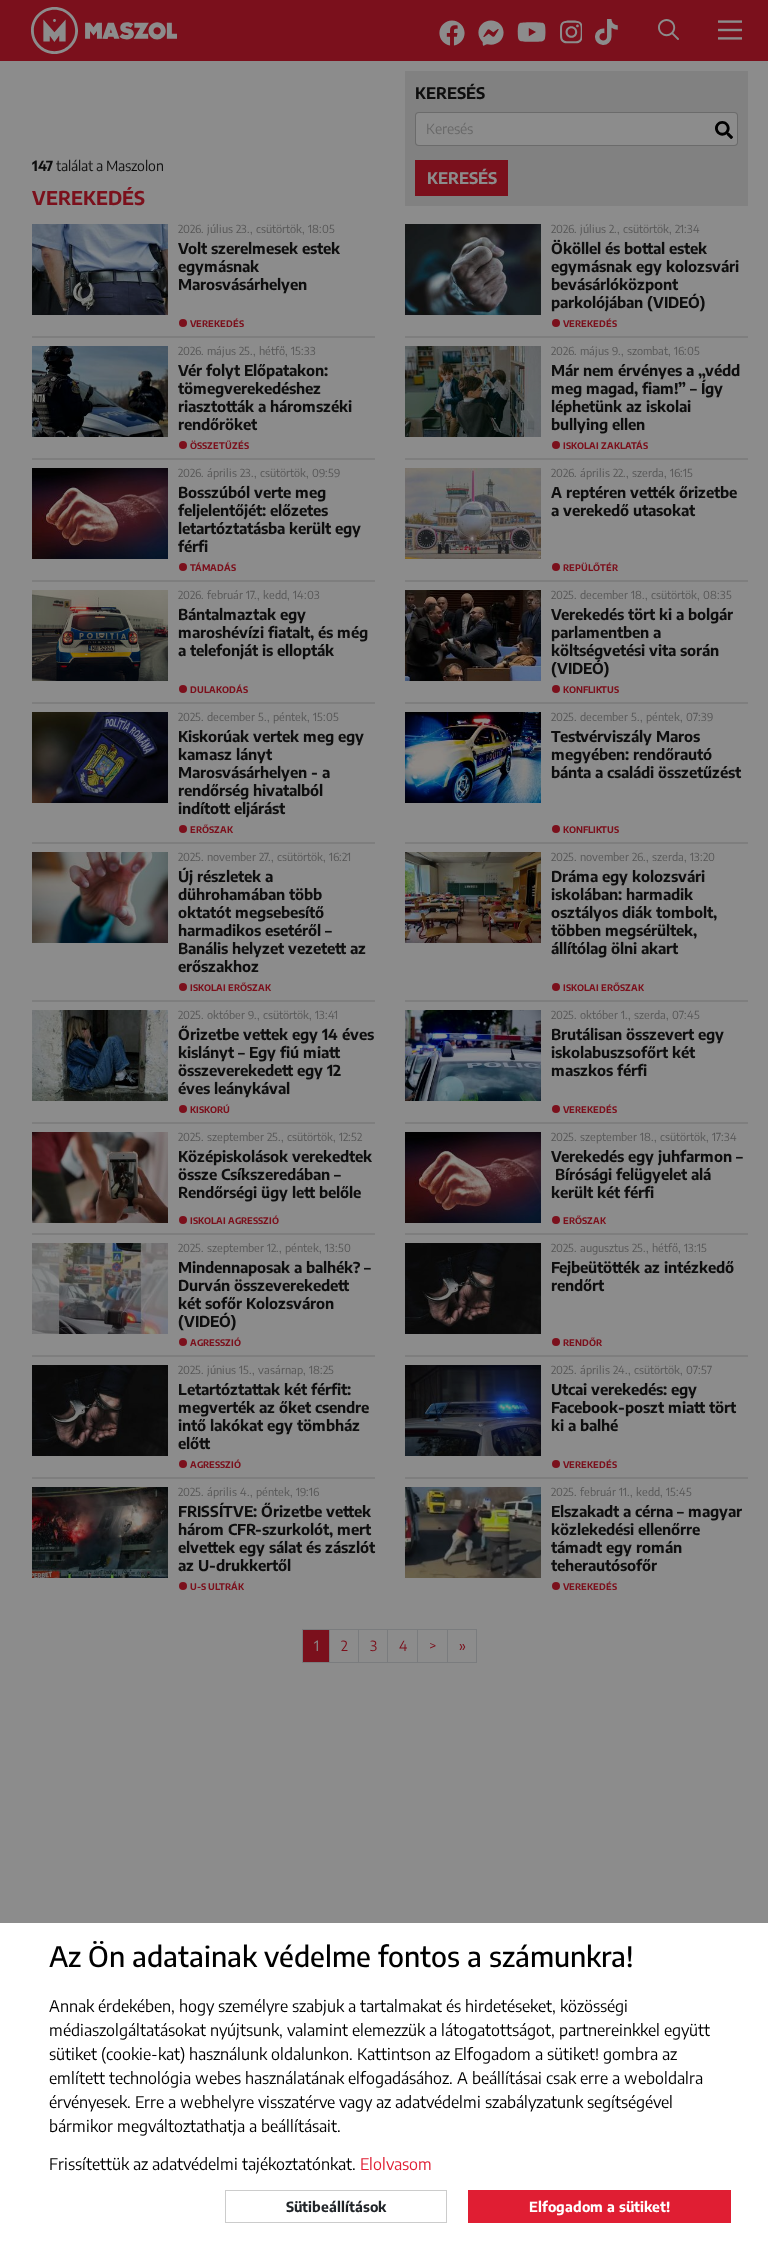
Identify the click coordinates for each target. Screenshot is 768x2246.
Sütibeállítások (336, 2206)
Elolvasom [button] (396, 2164)
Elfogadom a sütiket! (599, 2206)
